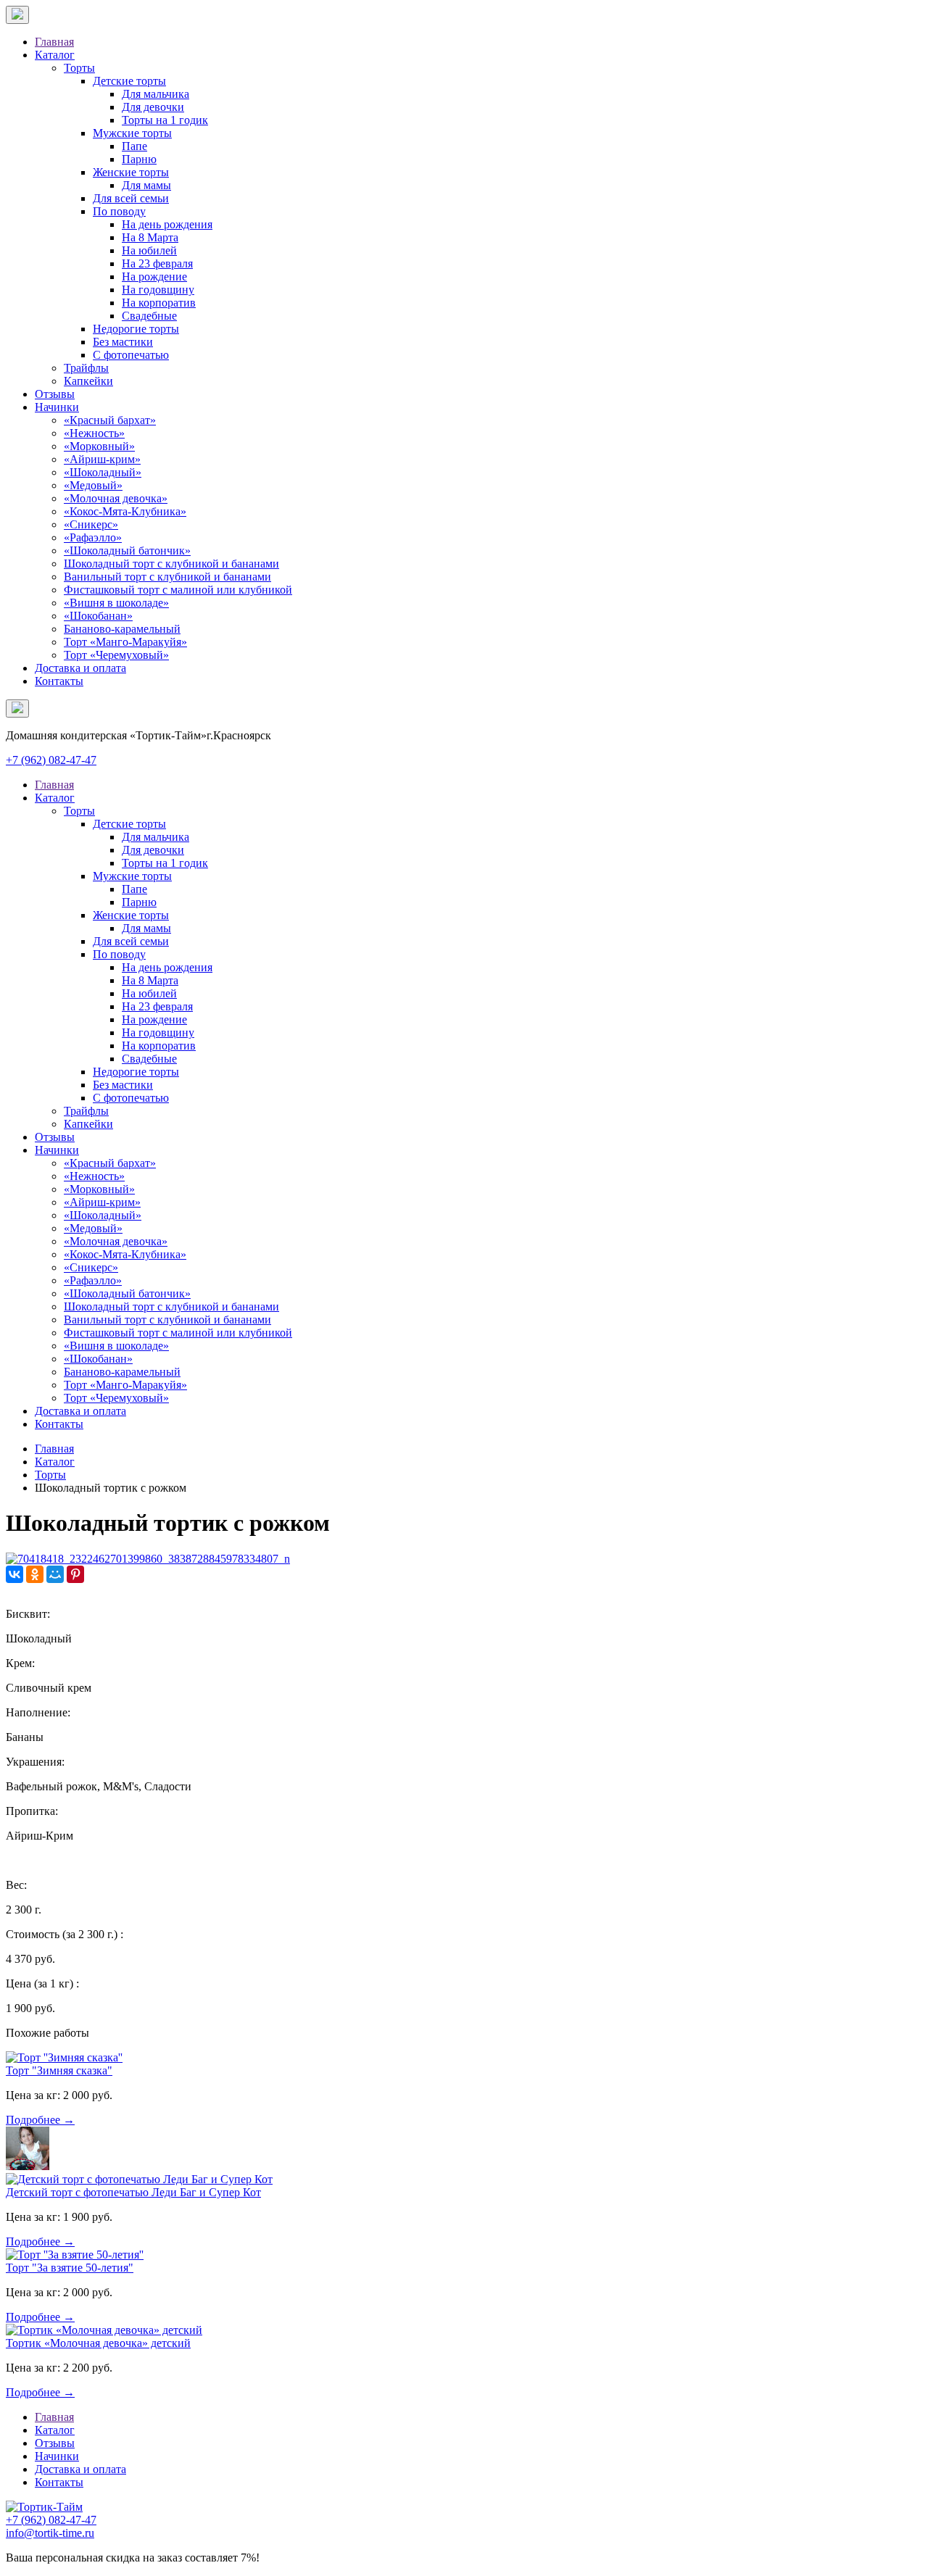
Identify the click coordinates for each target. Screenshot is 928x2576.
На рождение (154, 277)
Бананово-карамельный (122, 629)
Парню (139, 159)
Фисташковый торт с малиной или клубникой (178, 590)
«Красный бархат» (110, 420)
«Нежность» (94, 433)
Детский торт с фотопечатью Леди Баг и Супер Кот (133, 2192)
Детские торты (129, 81)
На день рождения (167, 224)
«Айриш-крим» (102, 459)
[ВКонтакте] (14, 1574)
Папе (134, 146)
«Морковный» (99, 446)
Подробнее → (40, 2120)
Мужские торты (132, 133)
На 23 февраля (157, 263)
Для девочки (153, 107)
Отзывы (55, 394)
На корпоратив (159, 303)
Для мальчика (156, 94)
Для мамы (146, 185)
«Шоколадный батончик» (127, 550)
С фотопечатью (131, 355)
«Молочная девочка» (116, 498)
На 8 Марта (150, 237)
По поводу (119, 211)
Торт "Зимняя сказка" (59, 2070)
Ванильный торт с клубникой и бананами (167, 577)
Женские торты (131, 172)
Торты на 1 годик (165, 120)
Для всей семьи (131, 198)
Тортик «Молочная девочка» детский (98, 2343)
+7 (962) (51, 2520)
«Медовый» (93, 485)
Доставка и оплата (80, 668)
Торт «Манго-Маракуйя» (125, 642)
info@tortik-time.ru (50, 2533)
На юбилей (149, 250)
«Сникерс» (91, 524)
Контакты (59, 681)
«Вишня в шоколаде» (116, 603)
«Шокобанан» (98, 616)
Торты (79, 68)
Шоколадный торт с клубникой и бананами (171, 564)
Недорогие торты (136, 329)
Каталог (55, 55)
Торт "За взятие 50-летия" (70, 2268)
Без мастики (123, 342)
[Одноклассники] (35, 1574)
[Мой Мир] (55, 1574)
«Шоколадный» (103, 472)
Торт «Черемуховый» (116, 655)
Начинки (57, 407)
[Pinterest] (75, 1574)
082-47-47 (51, 760)
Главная (54, 42)
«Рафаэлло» (93, 537)
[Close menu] (17, 15)
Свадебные (149, 316)
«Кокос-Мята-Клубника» (125, 511)
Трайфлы (86, 368)
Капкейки (88, 381)
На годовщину (158, 290)
